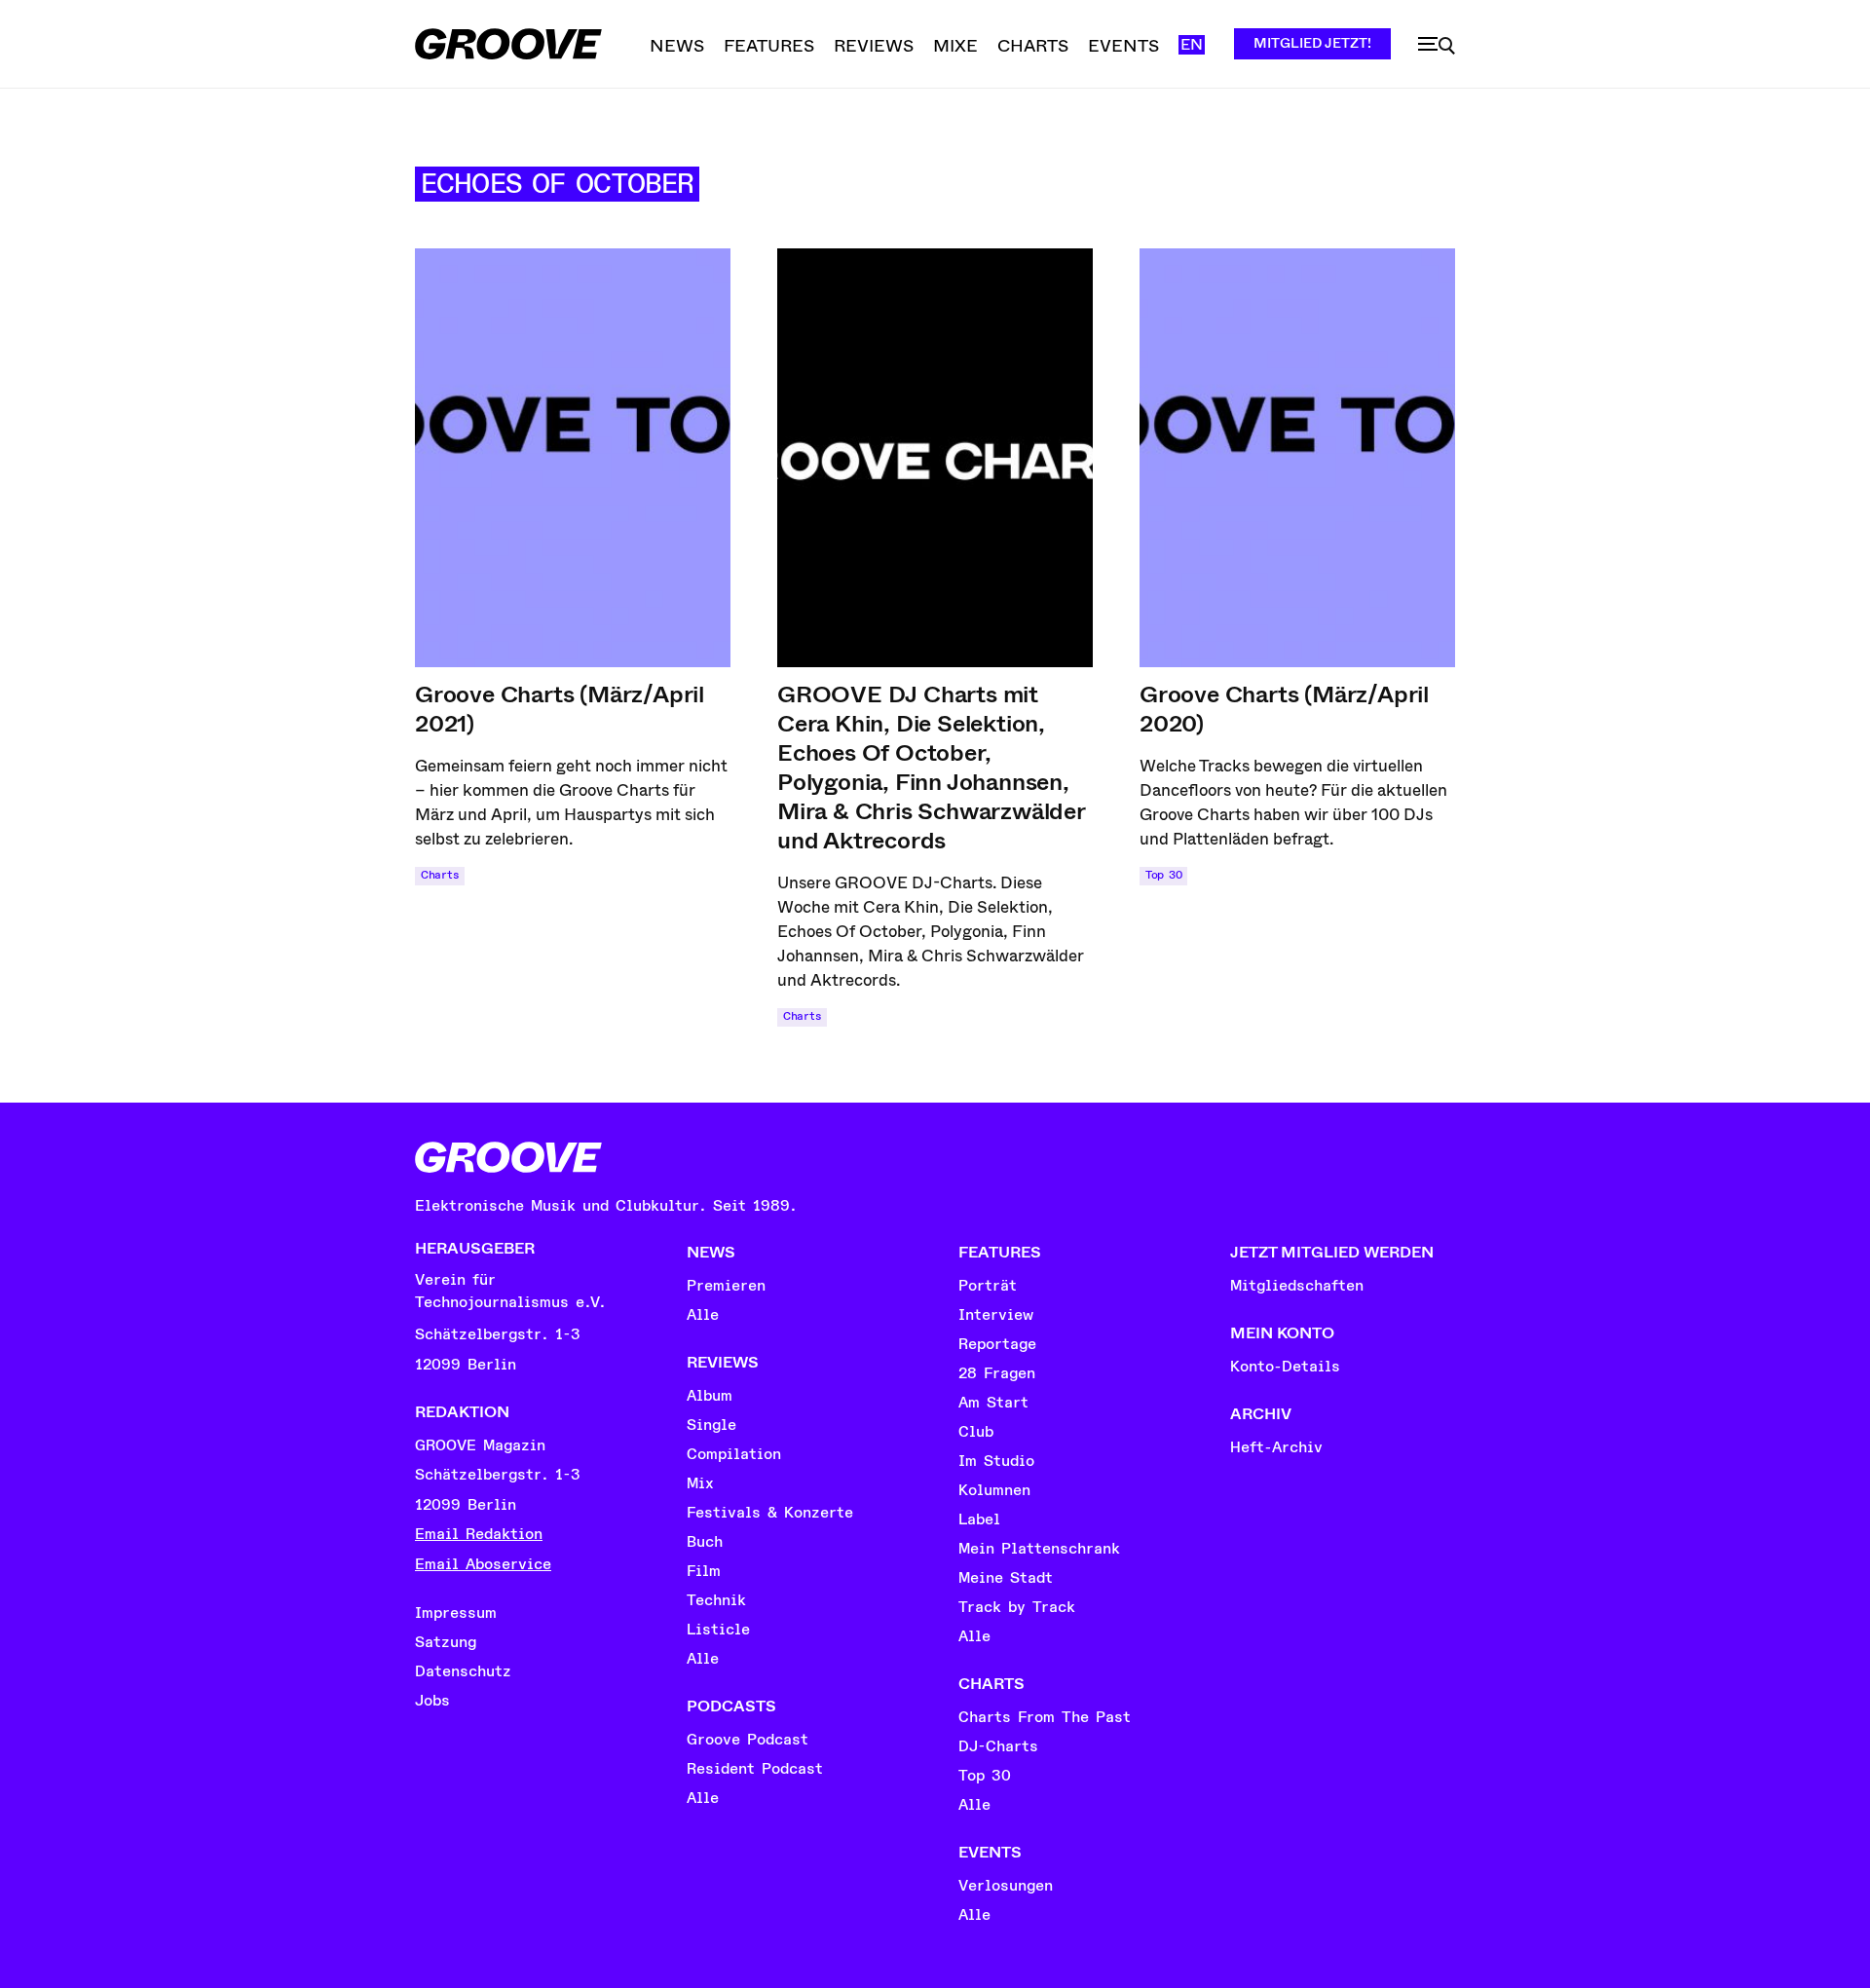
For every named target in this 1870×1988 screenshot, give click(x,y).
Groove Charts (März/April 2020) (1284, 709)
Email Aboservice (483, 1564)
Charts (440, 875)
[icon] (1437, 46)
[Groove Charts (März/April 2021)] (573, 458)
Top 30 (1163, 875)
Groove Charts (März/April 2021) (560, 709)
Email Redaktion (479, 1534)
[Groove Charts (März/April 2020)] (1297, 458)
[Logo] (508, 44)
